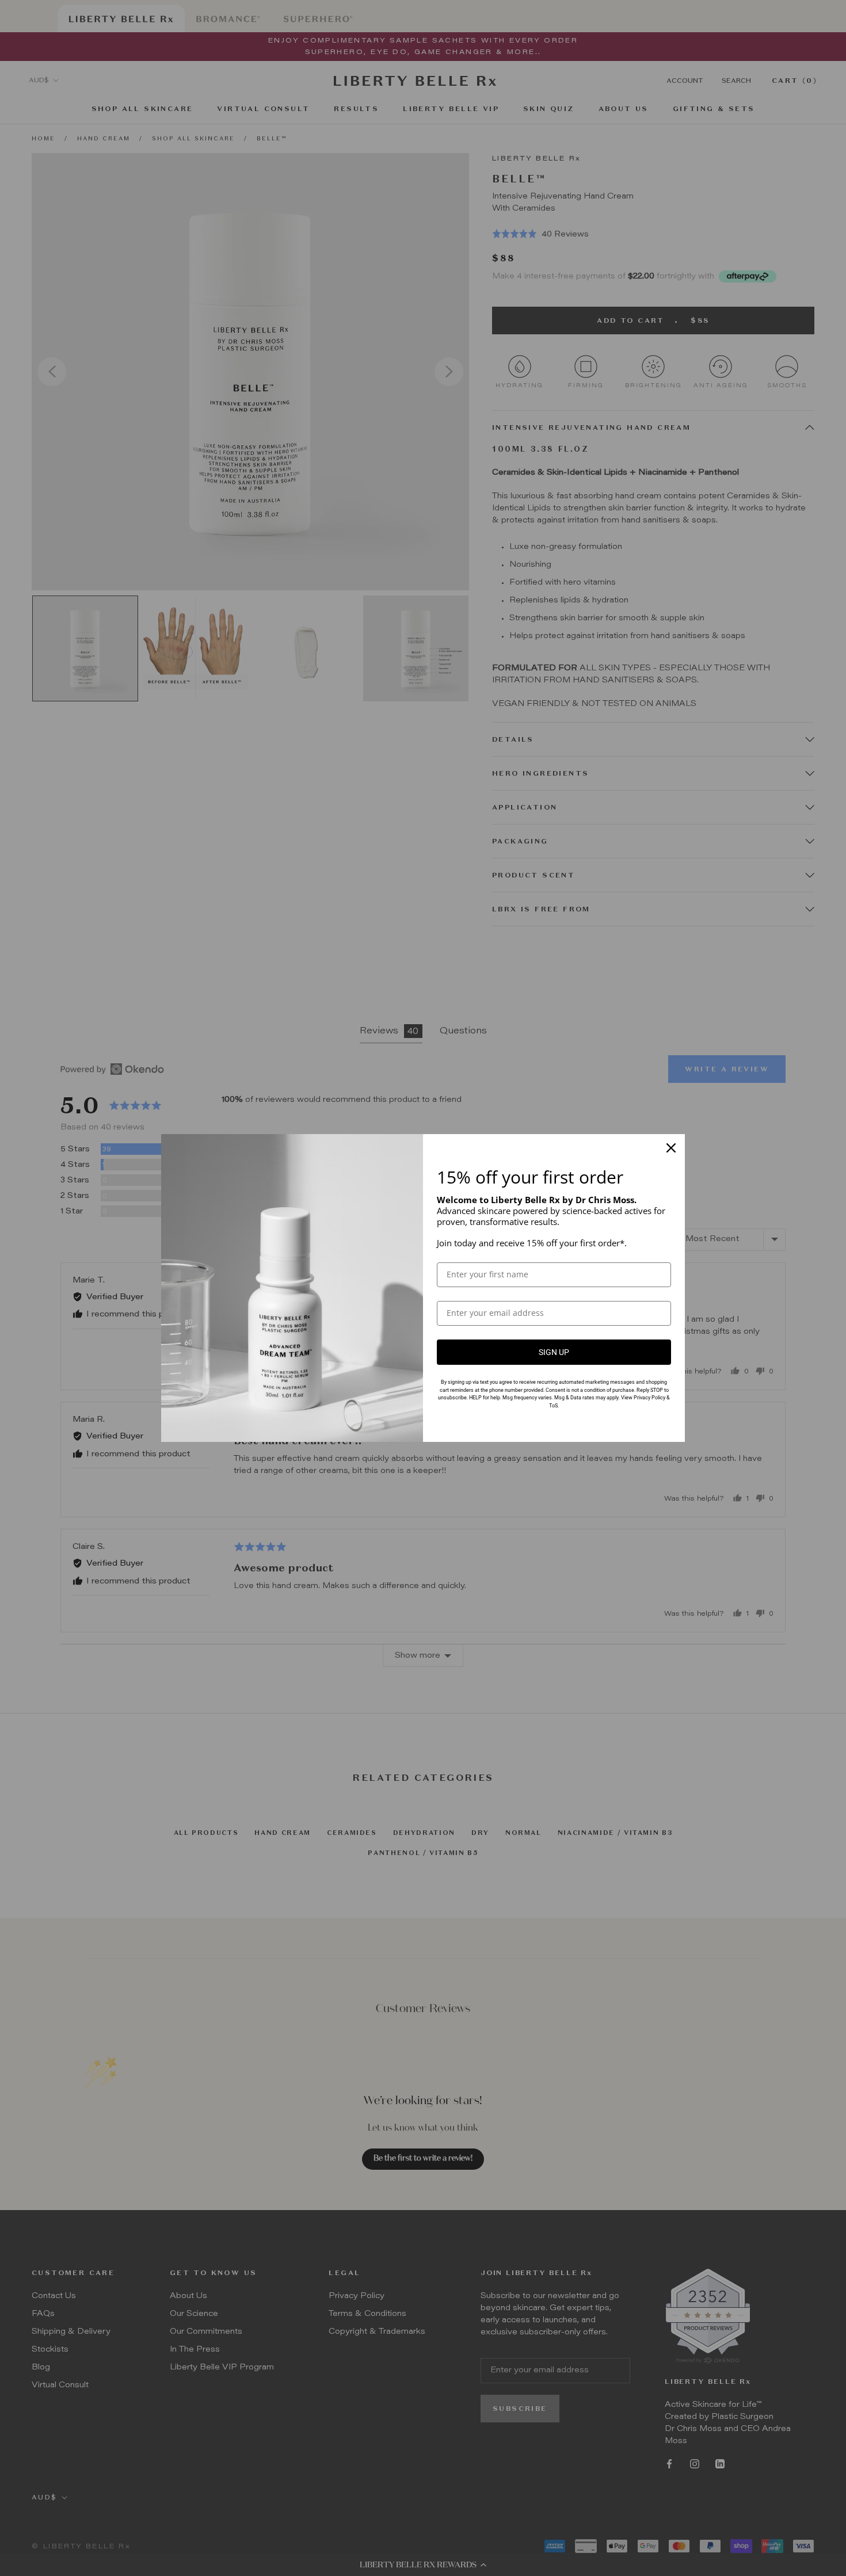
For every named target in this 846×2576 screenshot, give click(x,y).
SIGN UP (554, 1352)
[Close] (671, 1148)
